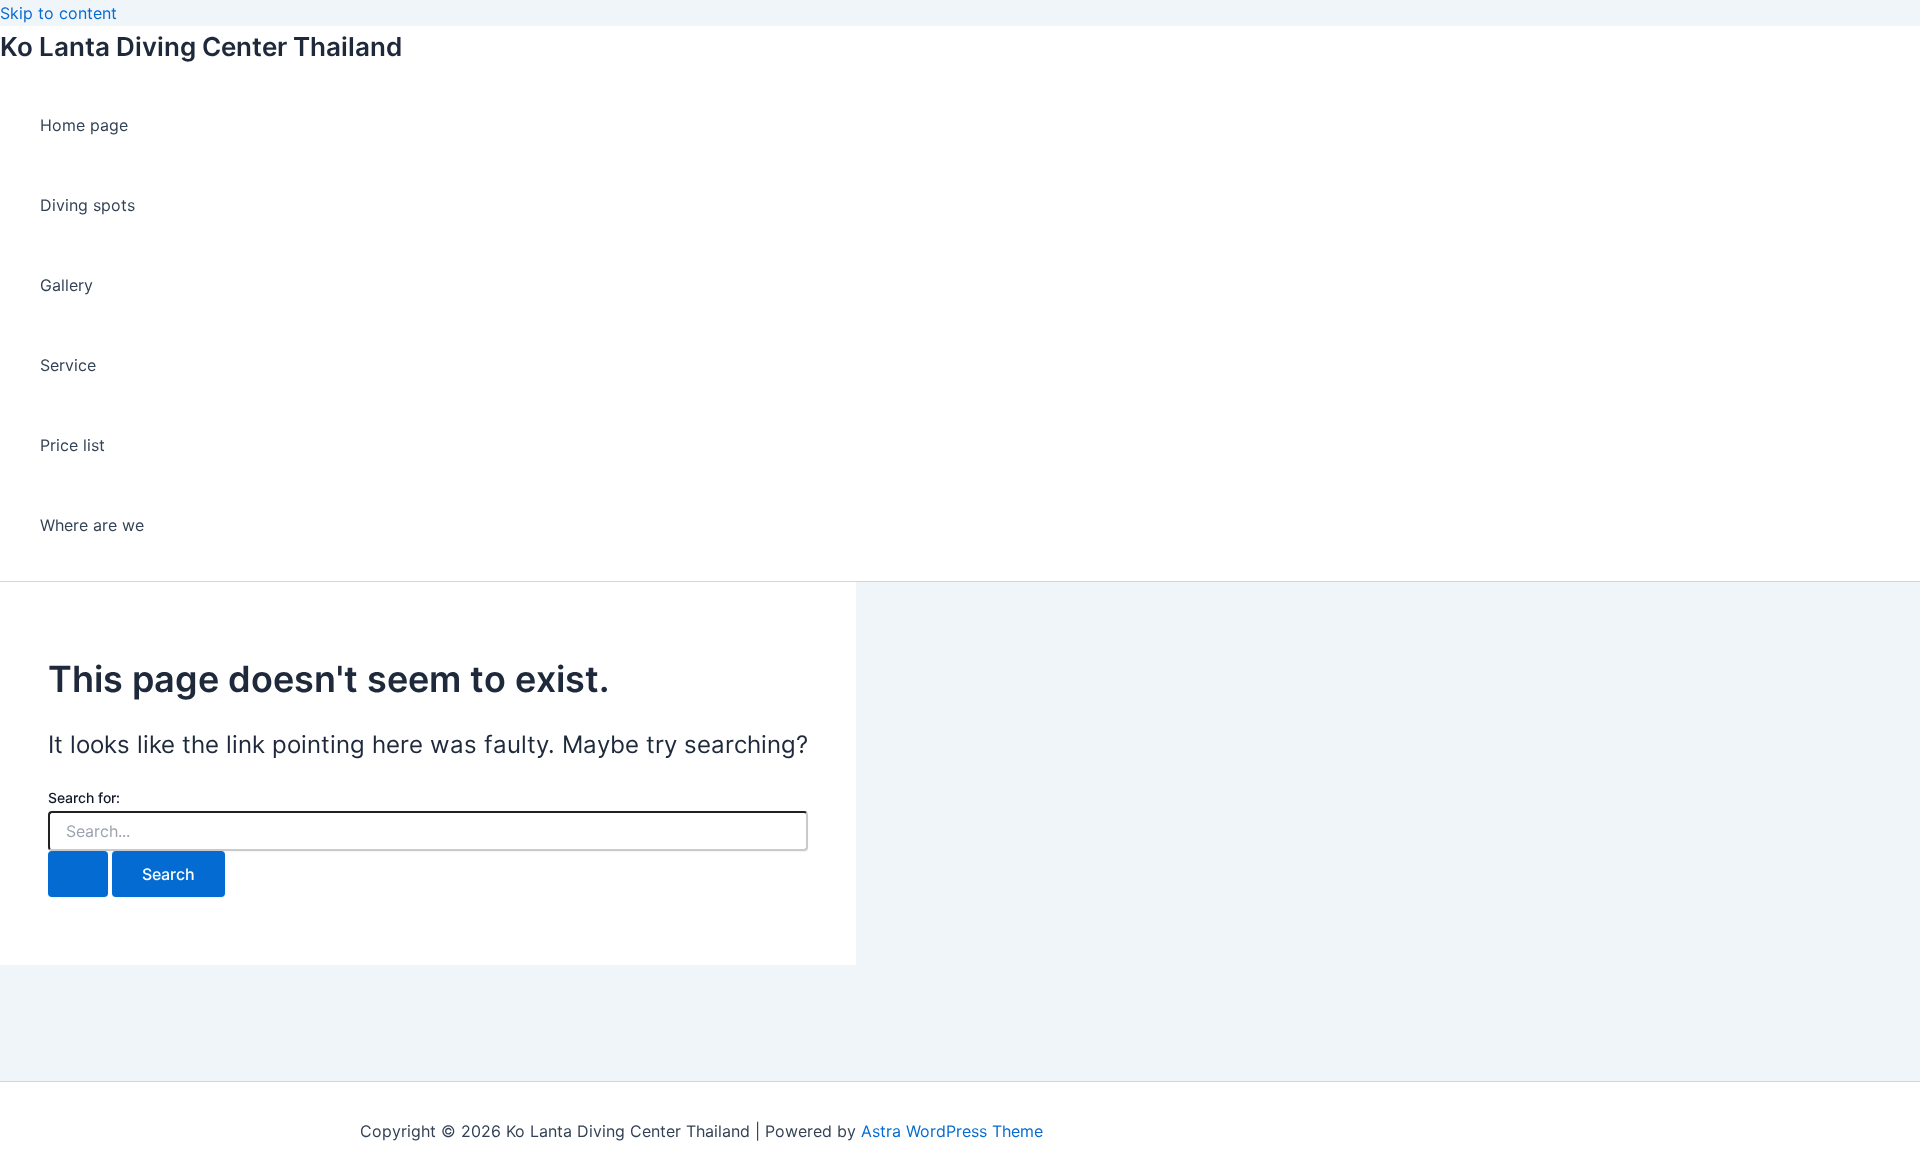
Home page (84, 125)
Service (68, 365)
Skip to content (58, 13)
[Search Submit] (78, 874)
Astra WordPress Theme (952, 1131)
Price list (72, 445)
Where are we (92, 525)
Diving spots (87, 205)
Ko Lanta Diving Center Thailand (201, 46)
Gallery (66, 285)
